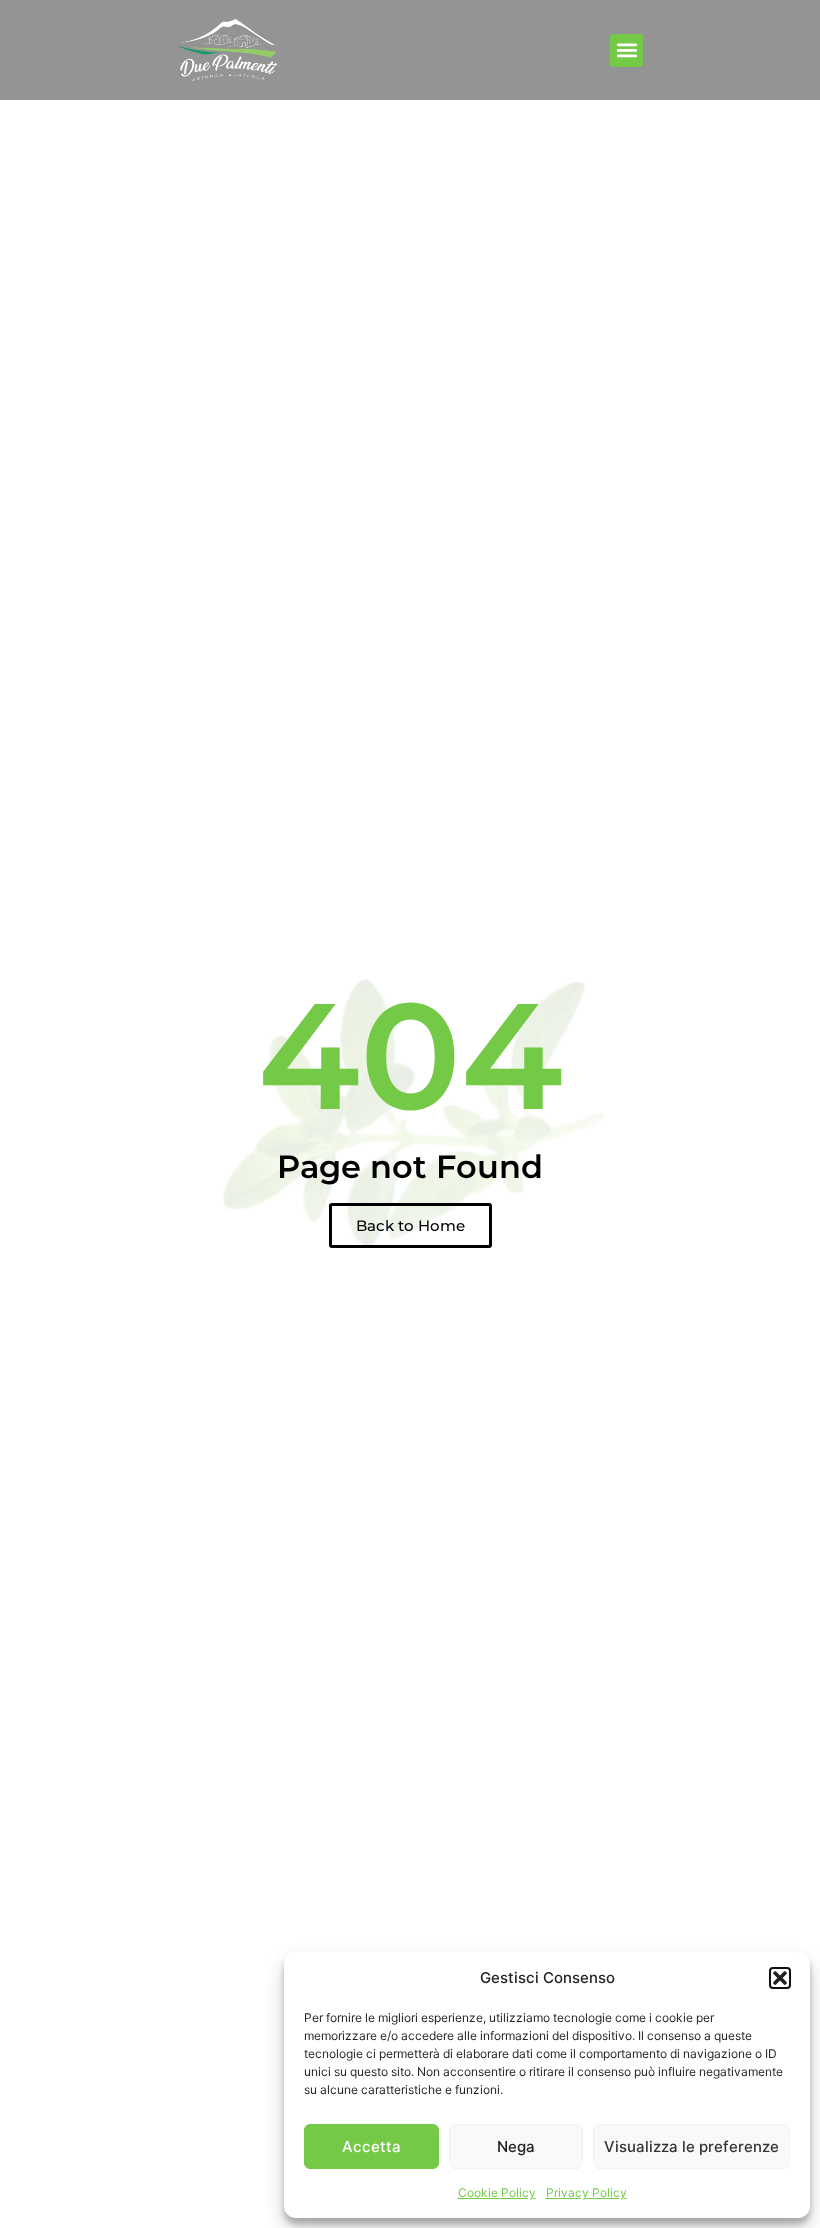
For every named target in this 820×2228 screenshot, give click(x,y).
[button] (780, 1978)
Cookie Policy (497, 2192)
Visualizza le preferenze (691, 2146)
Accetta (371, 2146)
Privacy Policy (586, 2192)
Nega (516, 2146)
